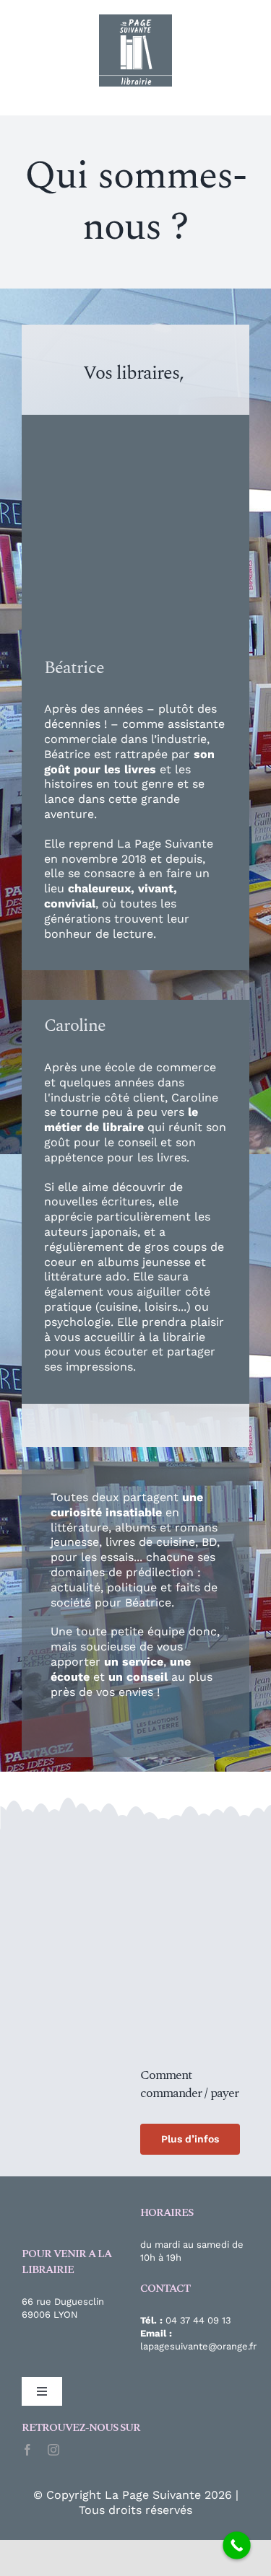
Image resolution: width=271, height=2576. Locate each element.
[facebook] (27, 2450)
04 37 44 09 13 (198, 2320)
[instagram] (53, 2450)
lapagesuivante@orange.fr (198, 2346)
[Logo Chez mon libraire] (76, 1842)
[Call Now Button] (237, 2545)
